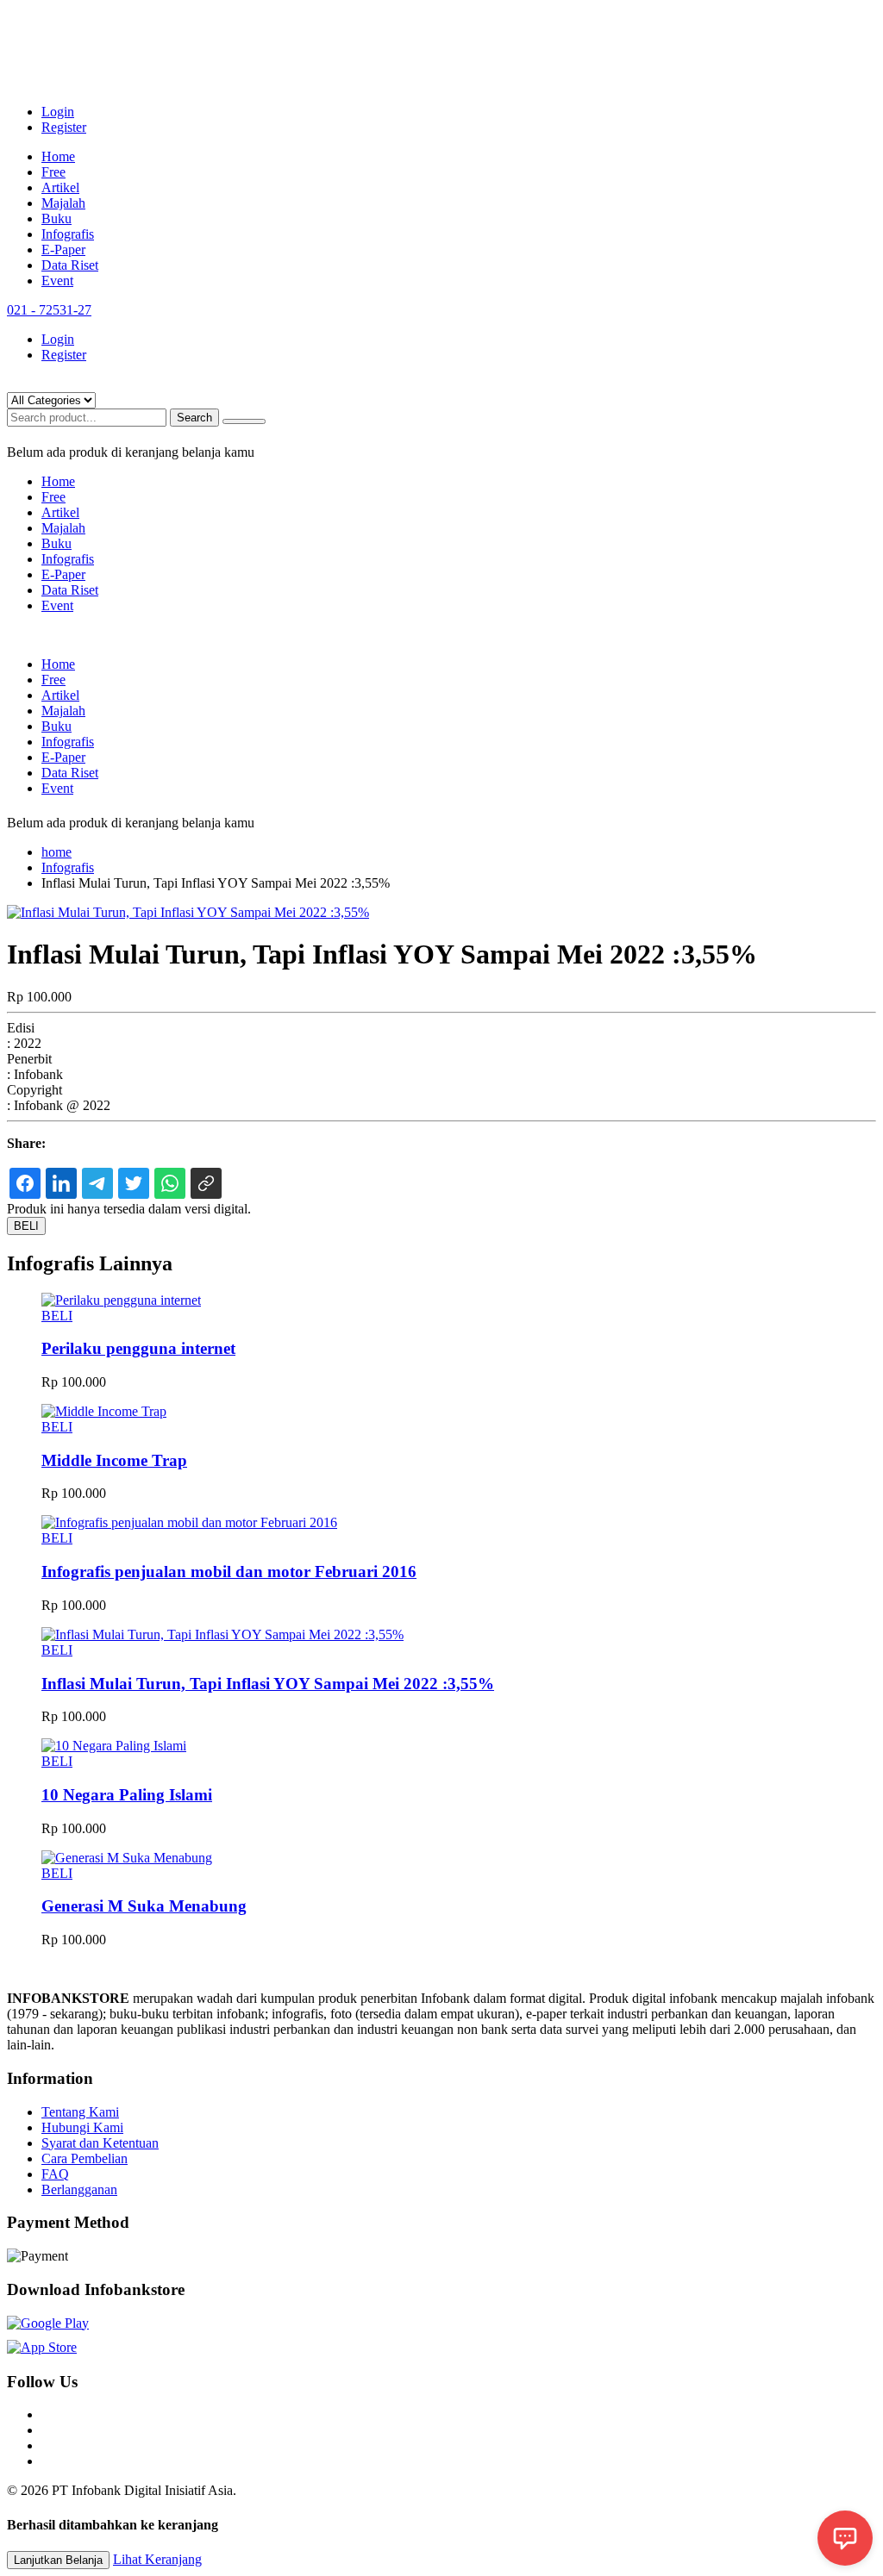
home (56, 852)
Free (53, 172)
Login (58, 112)
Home (58, 156)
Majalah (63, 203)
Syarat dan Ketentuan (100, 2143)
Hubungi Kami (82, 2127)
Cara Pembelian (85, 2158)
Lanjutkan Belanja (58, 2560)
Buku (56, 218)
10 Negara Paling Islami (127, 1795)
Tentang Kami (80, 2112)
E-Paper (63, 249)
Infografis (68, 234)
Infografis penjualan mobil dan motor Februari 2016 (229, 1572)
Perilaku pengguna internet (138, 1348)
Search (194, 418)
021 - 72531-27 (49, 310)
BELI (26, 1226)
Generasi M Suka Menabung (144, 1906)
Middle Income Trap (114, 1460)
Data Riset (70, 265)
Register (64, 127)
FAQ (55, 2174)
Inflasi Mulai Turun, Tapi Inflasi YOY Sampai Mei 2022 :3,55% (268, 1684)
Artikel (60, 187)
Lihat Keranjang (157, 2559)
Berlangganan (79, 2189)
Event (57, 281)
